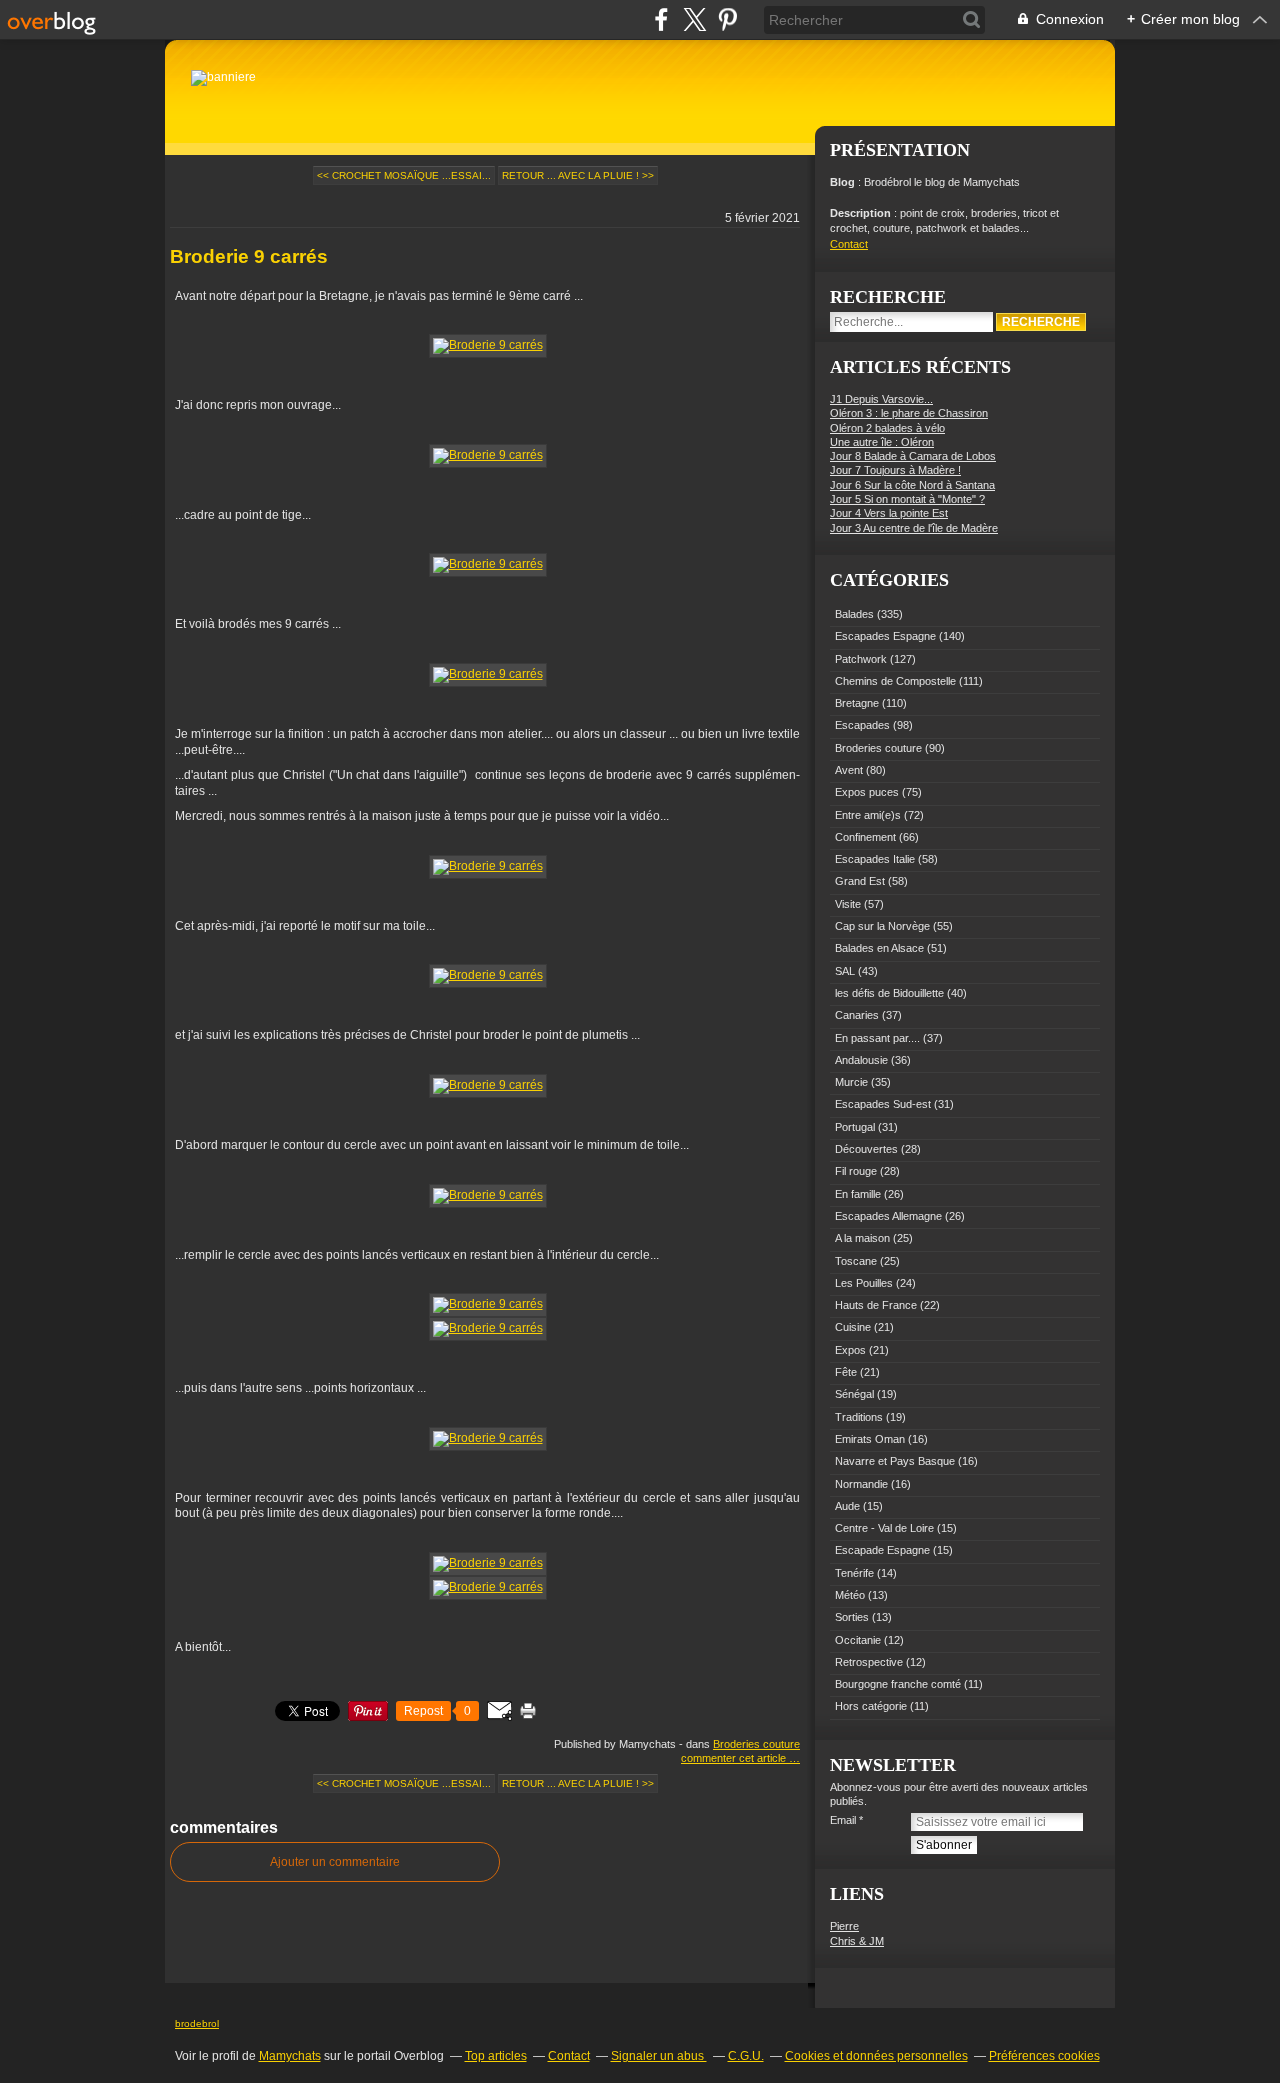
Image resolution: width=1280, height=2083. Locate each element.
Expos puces (867, 792)
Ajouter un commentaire (335, 1862)
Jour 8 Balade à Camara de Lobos (913, 456)
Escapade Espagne (882, 1550)
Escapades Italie (875, 859)
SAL (845, 971)
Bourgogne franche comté (898, 1684)
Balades (854, 614)
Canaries (857, 1015)
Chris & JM (857, 1941)
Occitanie (858, 1640)
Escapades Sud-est (883, 1104)
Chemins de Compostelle (895, 681)
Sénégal (854, 1394)
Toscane (856, 1261)
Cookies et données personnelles (876, 2056)
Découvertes (866, 1149)
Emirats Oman (870, 1439)
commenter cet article (735, 1758)
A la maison (862, 1238)
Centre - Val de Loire (884, 1528)
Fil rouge (856, 1171)
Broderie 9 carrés (249, 256)
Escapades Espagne (885, 636)
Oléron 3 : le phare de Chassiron (909, 413)
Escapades (862, 725)
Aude (847, 1506)
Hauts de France (876, 1305)
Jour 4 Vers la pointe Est (889, 513)
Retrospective (869, 1662)
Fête (846, 1372)
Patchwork (861, 659)
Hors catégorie (871, 1706)
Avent (849, 770)
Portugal (855, 1127)
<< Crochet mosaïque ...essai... (404, 175)
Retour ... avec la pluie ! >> (578, 175)
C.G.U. (746, 2056)
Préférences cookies (1044, 2056)
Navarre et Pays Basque (895, 1461)
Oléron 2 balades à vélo (887, 428)
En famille (858, 1194)
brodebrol (197, 2023)
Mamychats (290, 2056)
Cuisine (853, 1327)
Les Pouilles (864, 1283)
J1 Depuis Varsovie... (881, 399)
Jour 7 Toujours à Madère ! (895, 470)
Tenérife (854, 1573)
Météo (850, 1595)
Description (862, 213)
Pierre (844, 1926)
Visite (848, 904)
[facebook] (661, 19)
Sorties (852, 1617)
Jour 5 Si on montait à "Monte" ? (907, 499)
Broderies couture (756, 1744)
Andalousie (861, 1060)
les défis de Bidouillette (889, 993)
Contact (849, 244)
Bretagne (857, 703)
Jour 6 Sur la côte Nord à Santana (912, 485)
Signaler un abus (659, 2056)
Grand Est (860, 881)
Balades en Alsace (879, 948)
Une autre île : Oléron (882, 442)
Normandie (861, 1484)
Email (843, 1820)
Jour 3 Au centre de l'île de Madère (914, 528)
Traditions (859, 1417)
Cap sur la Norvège (882, 926)
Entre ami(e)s (868, 815)
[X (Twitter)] (694, 19)
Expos (850, 1350)
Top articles (496, 2056)
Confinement (865, 837)
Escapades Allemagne (888, 1216)
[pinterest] (727, 19)
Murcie (851, 1082)
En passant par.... (877, 1038)
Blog (842, 182)
